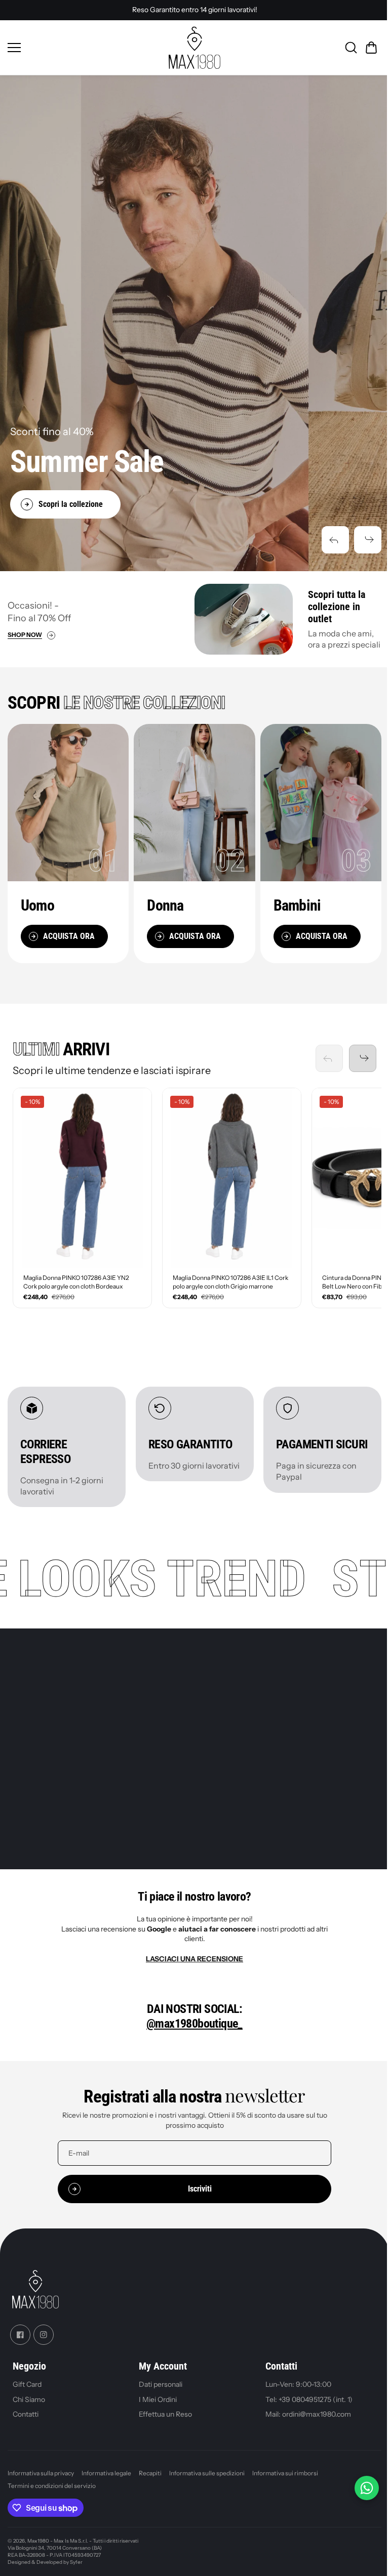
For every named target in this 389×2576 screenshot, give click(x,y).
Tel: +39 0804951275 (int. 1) (309, 2399)
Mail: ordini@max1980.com (308, 2414)
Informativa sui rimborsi (285, 2473)
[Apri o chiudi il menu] (85, 48)
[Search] (351, 48)
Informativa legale (106, 2473)
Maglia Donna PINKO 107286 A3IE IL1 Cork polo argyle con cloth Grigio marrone (230, 1282)
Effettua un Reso (165, 2414)
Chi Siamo (29, 2399)
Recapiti (150, 2473)
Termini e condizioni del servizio (52, 2486)
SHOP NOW (25, 635)
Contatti (26, 2414)
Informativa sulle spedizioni (207, 2473)
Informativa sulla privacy (41, 2473)
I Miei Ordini (158, 2399)
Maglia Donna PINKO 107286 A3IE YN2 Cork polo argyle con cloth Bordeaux (76, 1282)
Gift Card (27, 2384)
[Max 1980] (194, 48)
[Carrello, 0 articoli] (371, 48)
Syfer (76, 2562)
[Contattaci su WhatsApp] (367, 2488)
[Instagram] (44, 2335)
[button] (335, 540)
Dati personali (161, 2384)
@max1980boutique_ (194, 2024)
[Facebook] (20, 2335)
